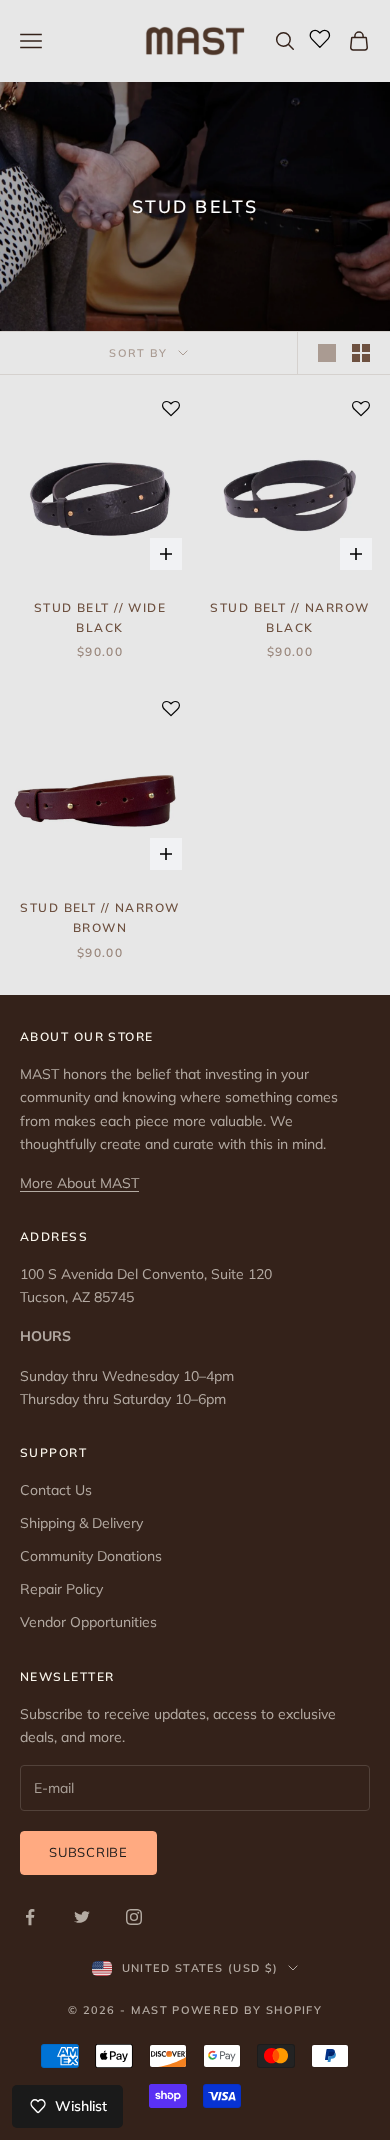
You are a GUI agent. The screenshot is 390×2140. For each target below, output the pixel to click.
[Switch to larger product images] (327, 353)
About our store (87, 1036)
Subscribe (88, 1852)
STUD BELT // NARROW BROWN (99, 917)
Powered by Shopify (247, 2010)
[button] (171, 410)
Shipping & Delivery (81, 1523)
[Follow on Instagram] (134, 1917)
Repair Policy (61, 1589)
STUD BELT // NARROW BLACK (289, 617)
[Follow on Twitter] (82, 1917)
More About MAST (79, 1183)
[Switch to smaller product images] (361, 353)
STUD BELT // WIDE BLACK (100, 617)
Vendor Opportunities (88, 1622)
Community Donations (91, 1556)
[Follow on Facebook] (30, 1917)
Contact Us (56, 1490)
